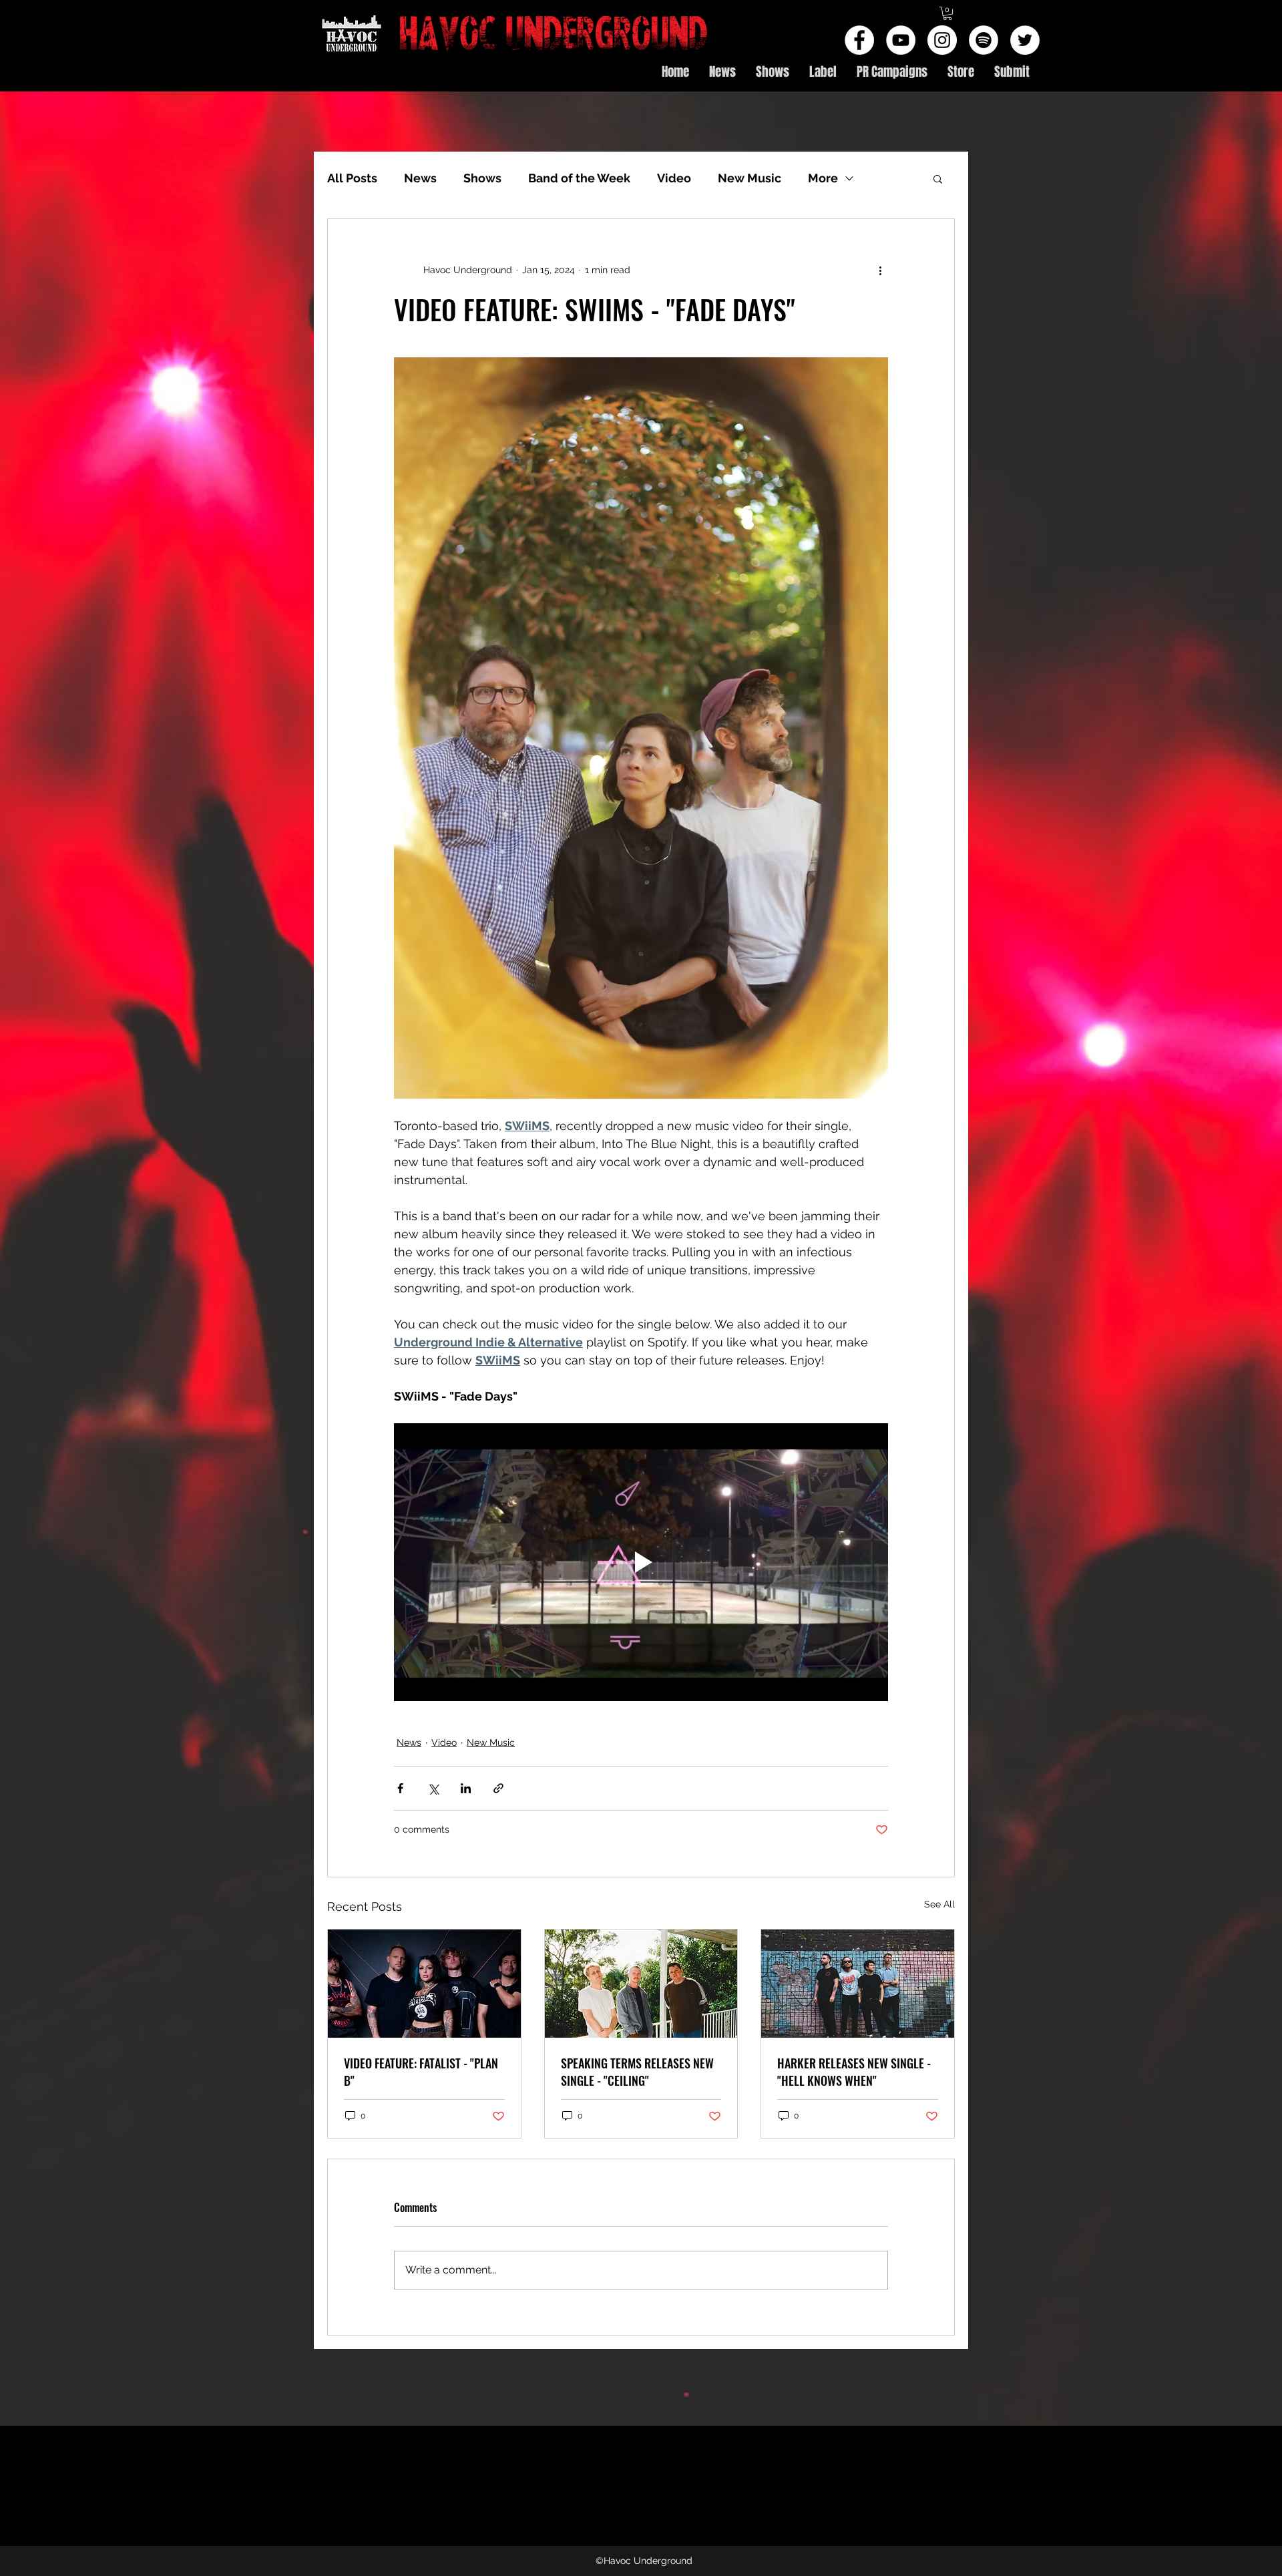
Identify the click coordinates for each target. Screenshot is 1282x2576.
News (420, 178)
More (823, 178)
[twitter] (1025, 40)
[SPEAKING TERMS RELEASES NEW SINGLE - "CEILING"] (641, 1984)
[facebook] (859, 40)
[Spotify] (984, 40)
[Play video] (641, 1562)
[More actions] (880, 270)
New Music (750, 178)
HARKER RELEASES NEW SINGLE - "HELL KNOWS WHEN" (854, 2072)
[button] (947, 13)
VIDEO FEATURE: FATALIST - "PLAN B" (421, 2072)
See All (939, 1904)
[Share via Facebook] (400, 1788)
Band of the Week (579, 178)
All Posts (352, 178)
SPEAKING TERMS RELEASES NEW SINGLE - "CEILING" (637, 2072)
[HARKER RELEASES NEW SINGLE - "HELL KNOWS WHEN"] (858, 1984)
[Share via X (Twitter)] (433, 1788)
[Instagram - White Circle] (942, 40)
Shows (482, 178)
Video (674, 178)
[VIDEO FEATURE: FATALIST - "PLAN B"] (424, 1984)
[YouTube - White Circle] (901, 40)
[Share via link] (498, 1788)
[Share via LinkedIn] (466, 1788)
